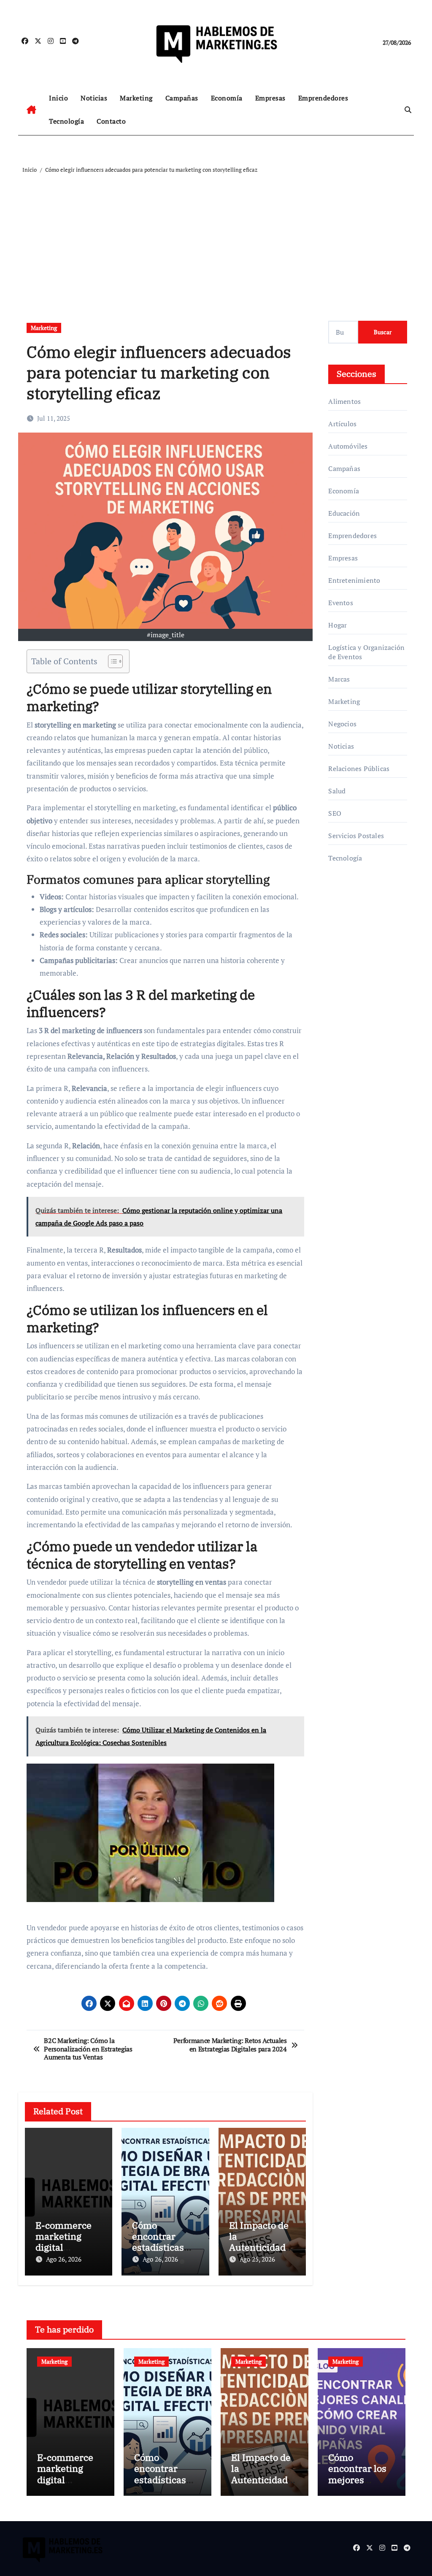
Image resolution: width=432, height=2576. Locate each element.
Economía (227, 98)
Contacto (111, 121)
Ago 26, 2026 (64, 2259)
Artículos (342, 424)
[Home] (31, 110)
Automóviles (348, 446)
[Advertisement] (217, 238)
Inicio (58, 98)
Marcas (339, 679)
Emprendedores (323, 98)
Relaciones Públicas (359, 768)
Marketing (136, 98)
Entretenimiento (354, 580)
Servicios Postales (356, 836)
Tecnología (66, 121)
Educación (344, 513)
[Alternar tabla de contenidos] (111, 661)
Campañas (182, 98)
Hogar (337, 625)
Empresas (270, 98)
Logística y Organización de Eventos (366, 652)
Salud (337, 791)
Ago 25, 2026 (257, 2259)
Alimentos (344, 401)
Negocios (342, 724)
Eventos (340, 603)
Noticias (94, 98)
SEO (335, 813)
